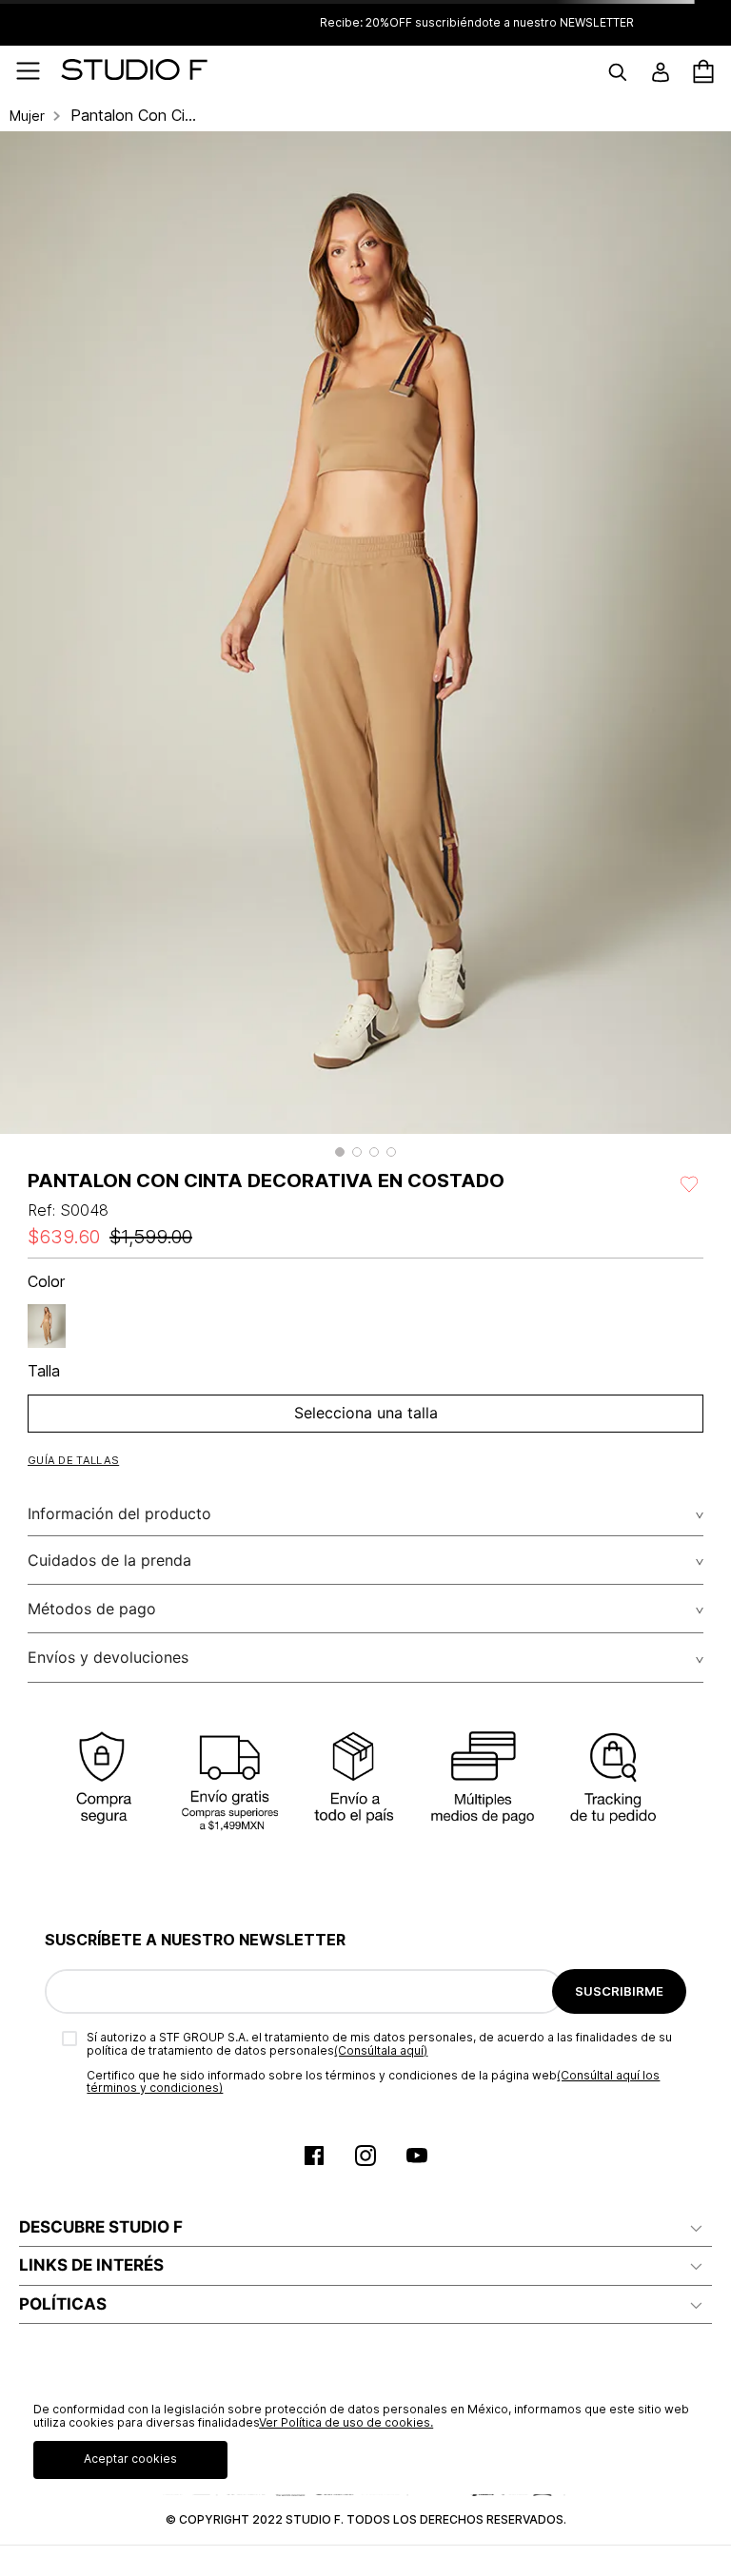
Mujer (27, 116)
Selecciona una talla (366, 1413)
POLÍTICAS (63, 2304)
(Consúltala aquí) (381, 2050)
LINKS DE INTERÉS (91, 2265)
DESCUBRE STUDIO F (101, 2227)
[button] (340, 1152)
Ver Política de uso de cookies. (346, 2422)
